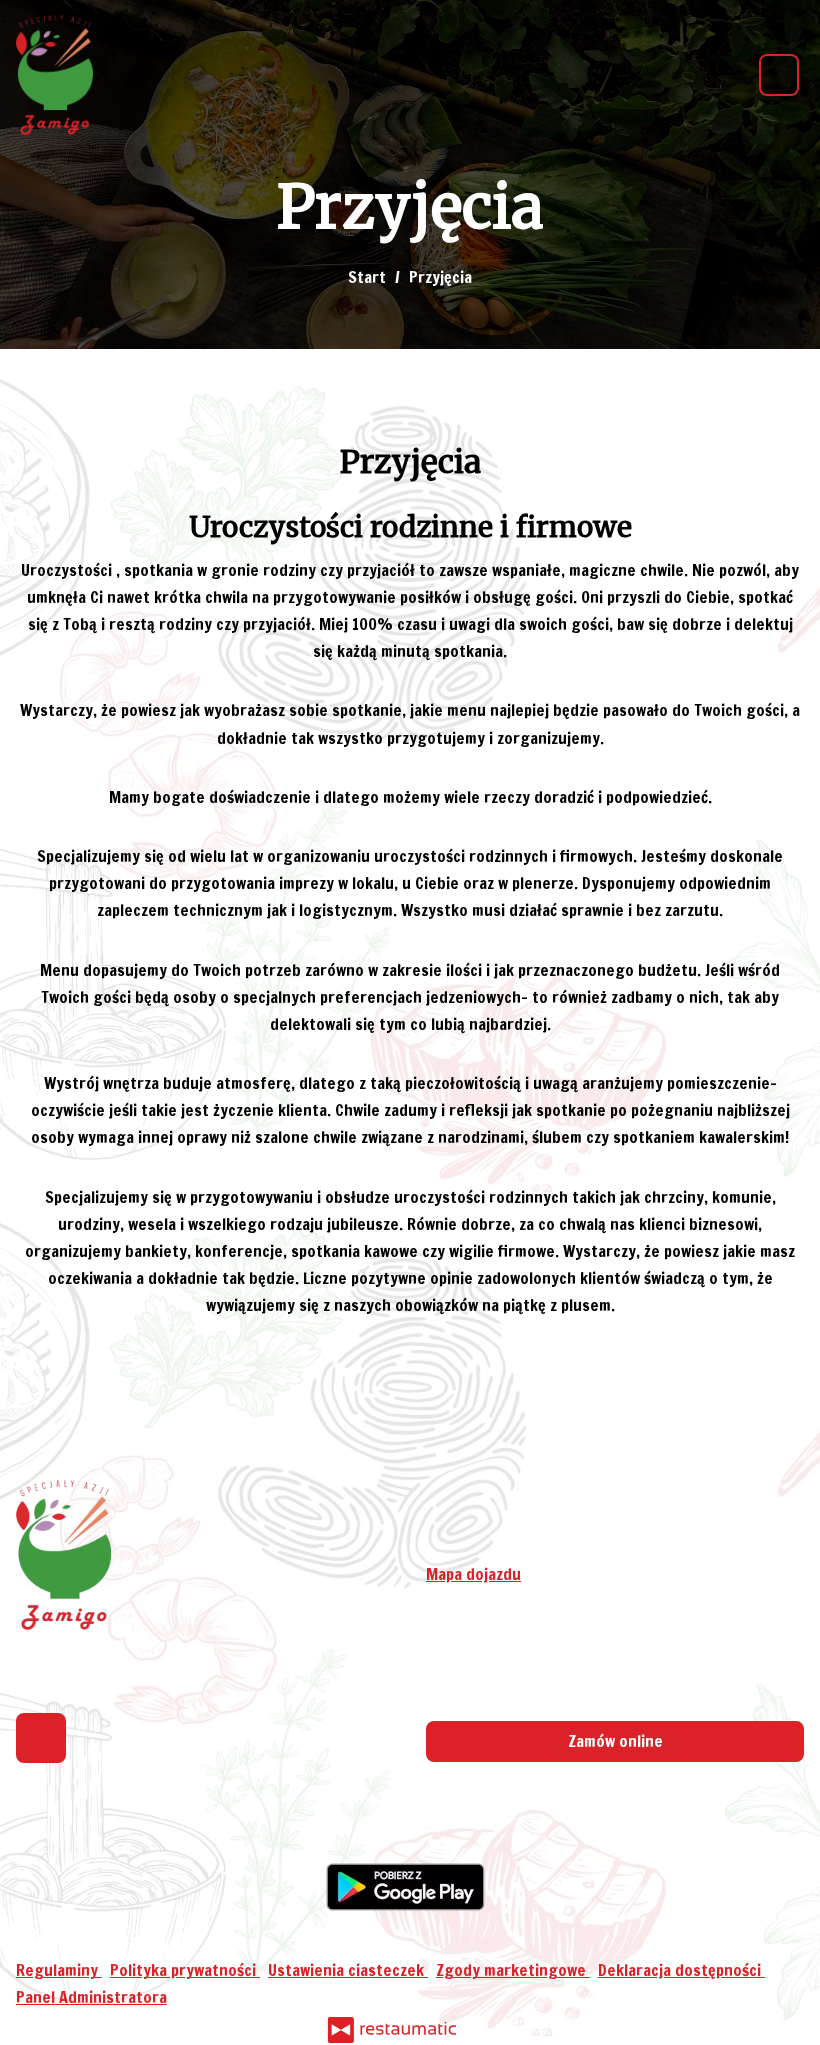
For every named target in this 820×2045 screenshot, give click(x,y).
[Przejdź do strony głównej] (54, 75)
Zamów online (615, 1741)
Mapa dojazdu (473, 1574)
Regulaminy (59, 1970)
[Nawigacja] (779, 74)
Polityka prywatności (185, 1970)
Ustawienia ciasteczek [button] (348, 1970)
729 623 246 (531, 1520)
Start (367, 277)
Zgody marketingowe (513, 1970)
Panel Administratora (91, 1997)
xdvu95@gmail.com (543, 1547)
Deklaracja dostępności (681, 1970)
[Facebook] (41, 1738)
